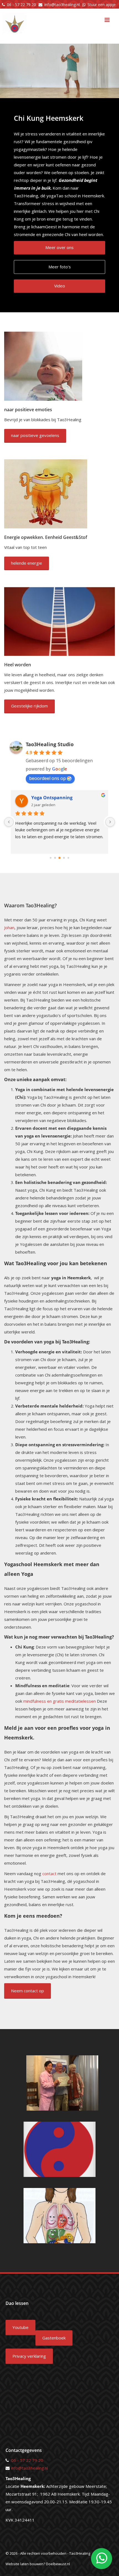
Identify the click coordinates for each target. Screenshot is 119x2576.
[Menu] (107, 20)
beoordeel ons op (47, 778)
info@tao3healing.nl (62, 5)
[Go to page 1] (51, 858)
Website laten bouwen (24, 2564)
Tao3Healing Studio (50, 744)
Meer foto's (60, 267)
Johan (9, 927)
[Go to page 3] (59, 858)
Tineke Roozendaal (52, 798)
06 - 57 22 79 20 (21, 5)
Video (60, 286)
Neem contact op (28, 1991)
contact (49, 1873)
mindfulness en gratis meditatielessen (59, 1701)
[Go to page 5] (68, 858)
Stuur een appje (102, 5)
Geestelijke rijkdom (29, 706)
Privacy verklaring (29, 2356)
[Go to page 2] (55, 858)
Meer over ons (59, 247)
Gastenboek (54, 2338)
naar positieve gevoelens (35, 435)
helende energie (27, 563)
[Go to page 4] (64, 858)
